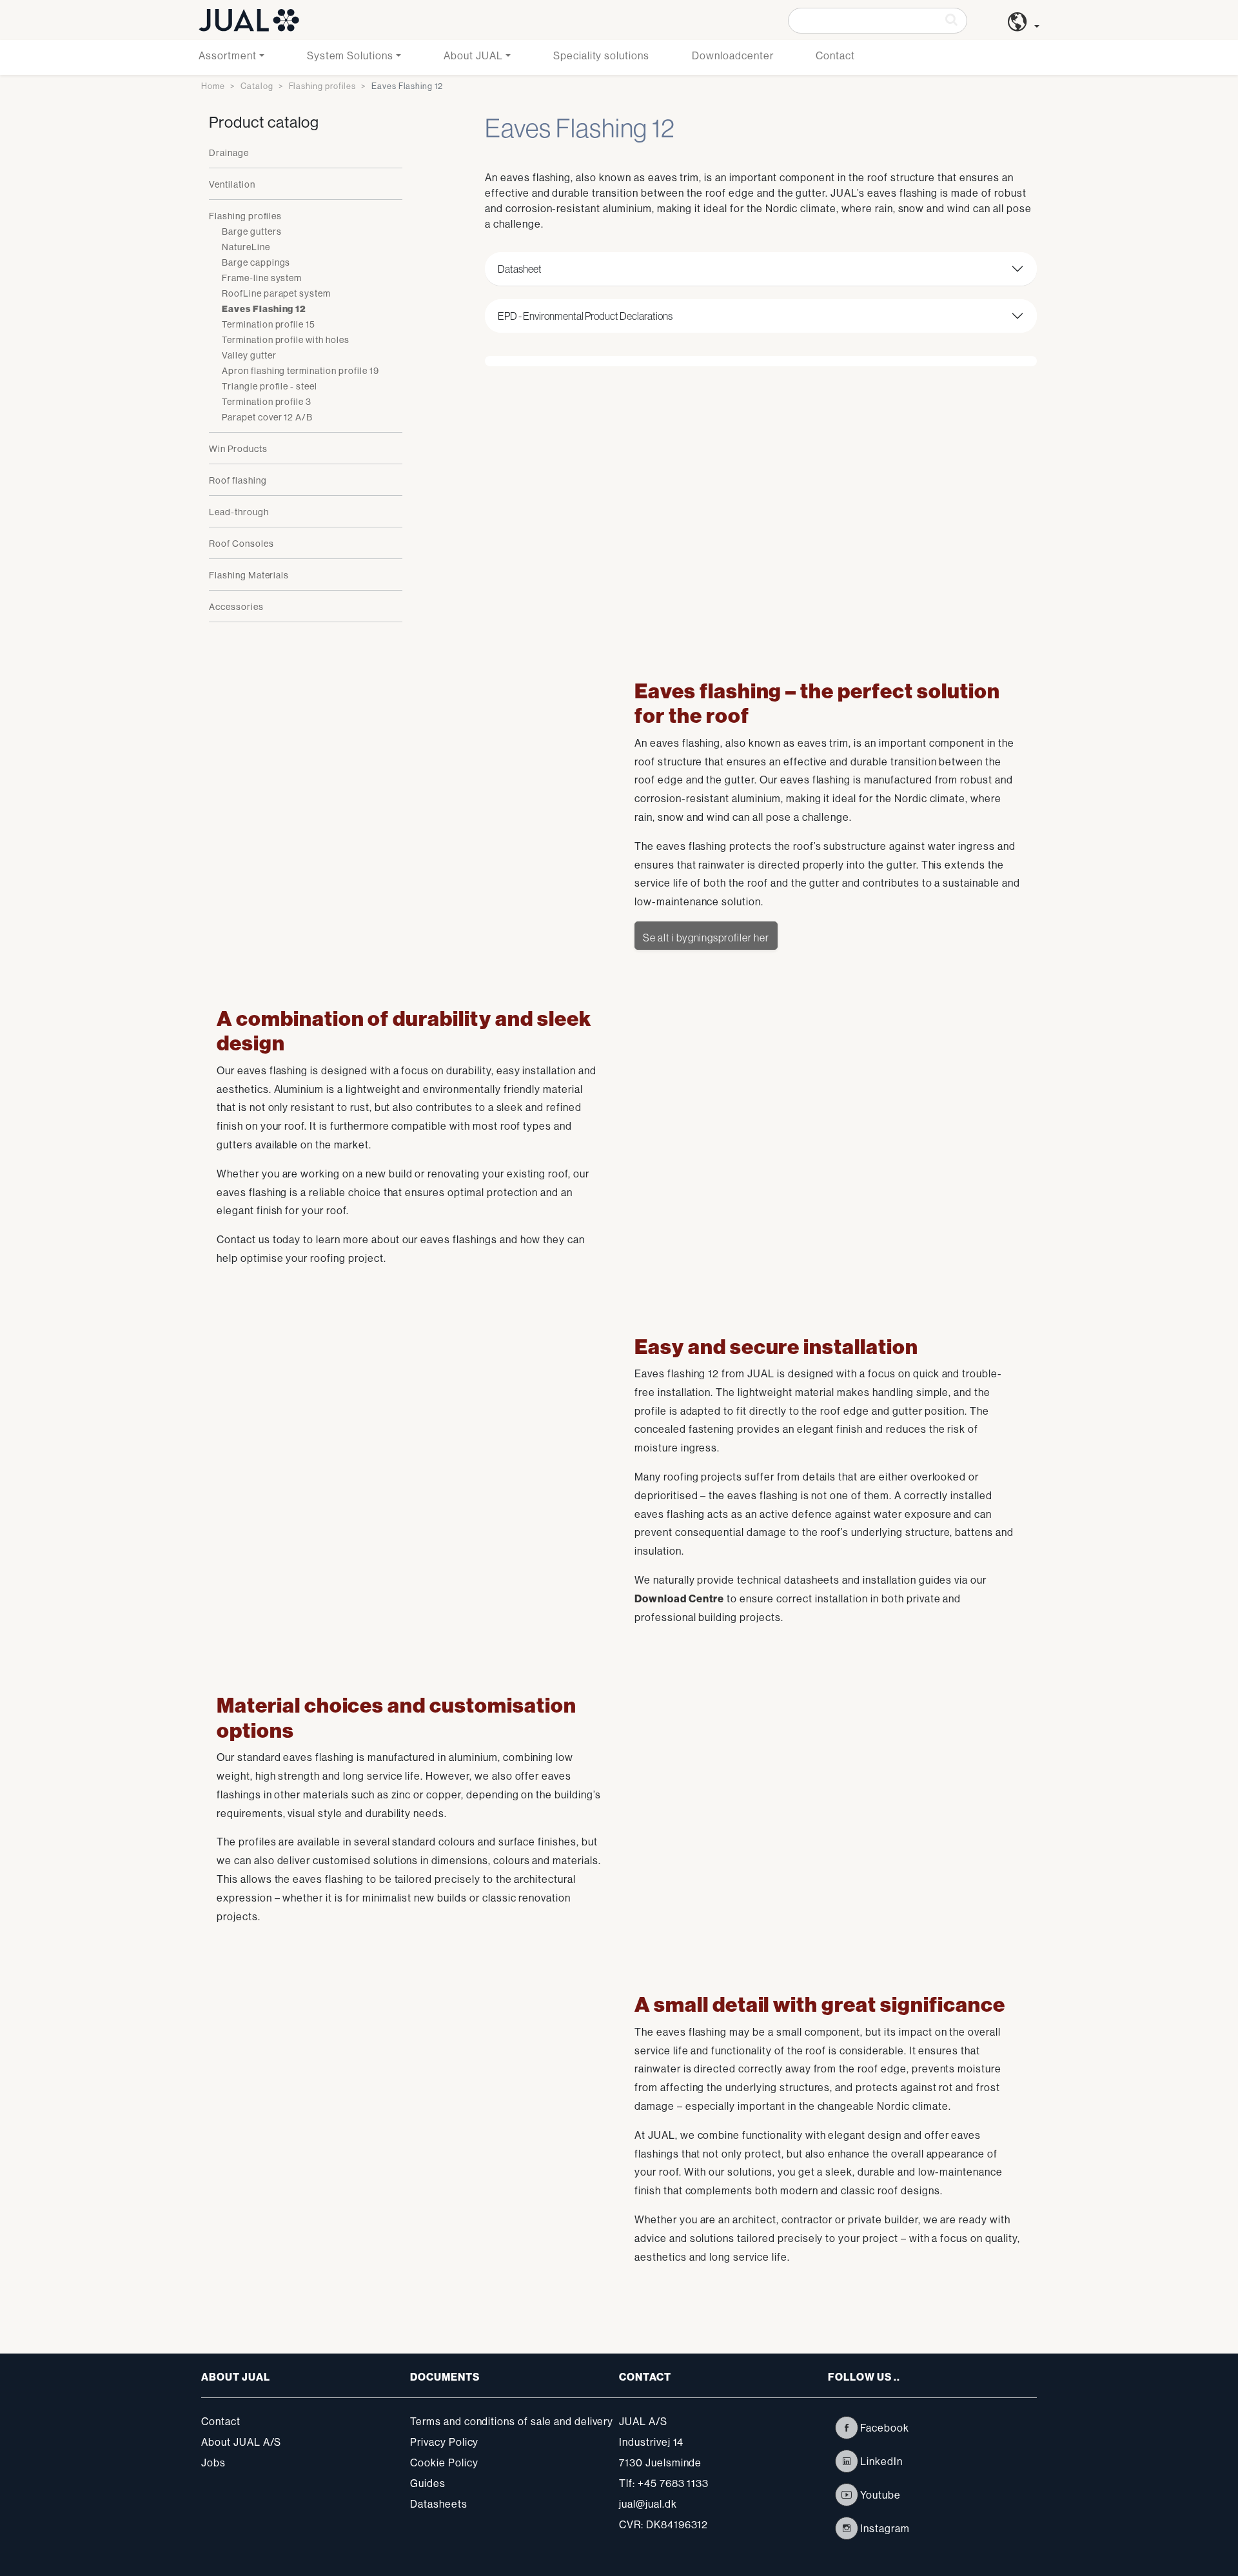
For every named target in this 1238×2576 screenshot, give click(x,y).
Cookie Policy (444, 2463)
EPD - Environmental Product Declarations (585, 316)
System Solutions (350, 55)
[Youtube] (847, 2495)
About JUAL (473, 55)
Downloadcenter (732, 55)
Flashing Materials (249, 575)
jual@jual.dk (648, 2504)
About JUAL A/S (241, 2442)
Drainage (229, 153)
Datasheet (520, 269)
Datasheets (439, 2504)
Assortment (228, 55)
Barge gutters (251, 231)
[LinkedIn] (847, 2461)
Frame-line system (262, 278)
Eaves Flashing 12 (264, 309)
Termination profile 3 (267, 402)
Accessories (236, 607)
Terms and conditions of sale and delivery (512, 2421)
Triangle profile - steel (270, 386)
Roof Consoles (241, 544)
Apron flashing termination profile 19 (300, 371)
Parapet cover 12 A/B (267, 417)
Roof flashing (238, 480)
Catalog (257, 86)
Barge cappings (256, 262)
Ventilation (232, 184)
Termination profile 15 (269, 324)
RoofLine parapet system (276, 293)
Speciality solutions (601, 55)
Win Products (238, 449)
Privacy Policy (444, 2442)
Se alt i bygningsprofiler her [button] (706, 938)
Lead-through (239, 512)
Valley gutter (249, 355)
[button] (1024, 26)
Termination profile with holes (286, 340)
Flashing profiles (322, 86)
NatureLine (246, 247)
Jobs (213, 2463)
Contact (835, 55)
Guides (428, 2483)
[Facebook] (847, 2428)
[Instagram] (847, 2528)
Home (213, 86)
